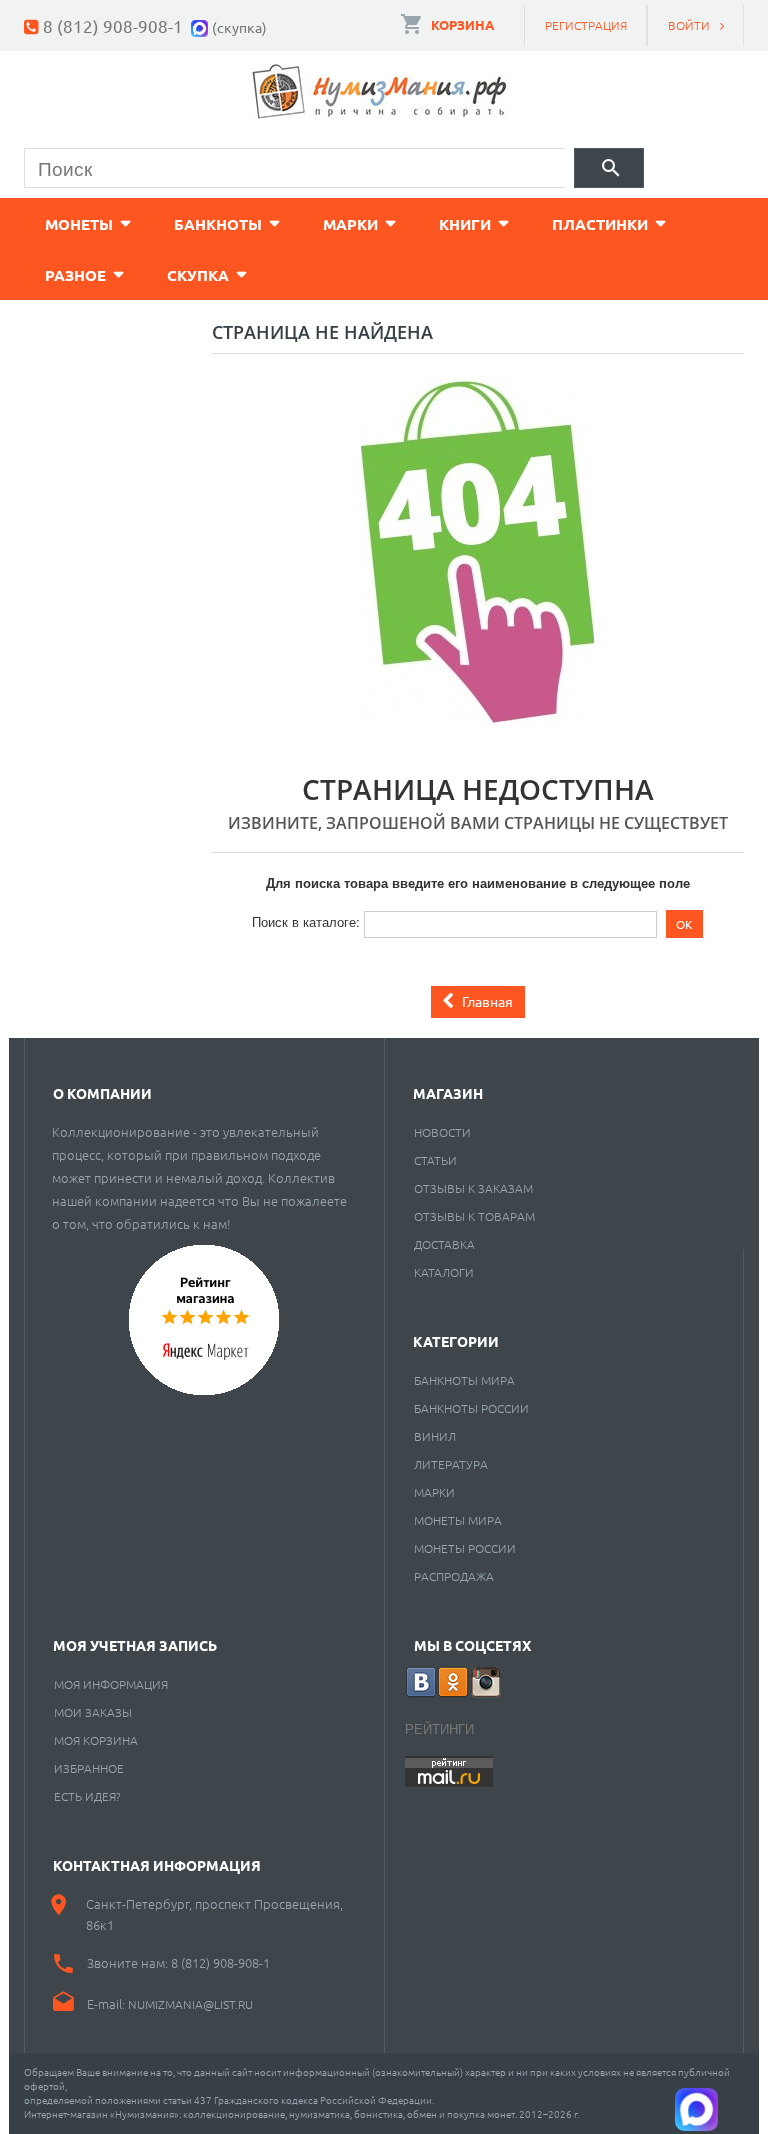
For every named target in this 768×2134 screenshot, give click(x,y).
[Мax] (201, 25)
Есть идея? (87, 1796)
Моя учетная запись (135, 1645)
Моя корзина (96, 1740)
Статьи (435, 1160)
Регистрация (586, 25)
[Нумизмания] (380, 91)
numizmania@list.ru (190, 2004)
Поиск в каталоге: (306, 922)
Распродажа (454, 1576)
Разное (75, 275)
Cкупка (198, 275)
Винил (435, 1436)
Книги (465, 224)
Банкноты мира (464, 1380)
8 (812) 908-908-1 (113, 25)
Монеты (79, 224)
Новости (442, 1132)
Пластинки (600, 224)
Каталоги (444, 1272)
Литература (451, 1464)
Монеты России (465, 1548)
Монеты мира (458, 1520)
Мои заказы (93, 1712)
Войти (689, 25)
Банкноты (218, 224)
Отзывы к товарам (474, 1216)
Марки (350, 224)
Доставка (444, 1244)
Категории (456, 1341)
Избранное (89, 1768)
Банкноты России (471, 1408)
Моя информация (111, 1684)
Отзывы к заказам (473, 1188)
